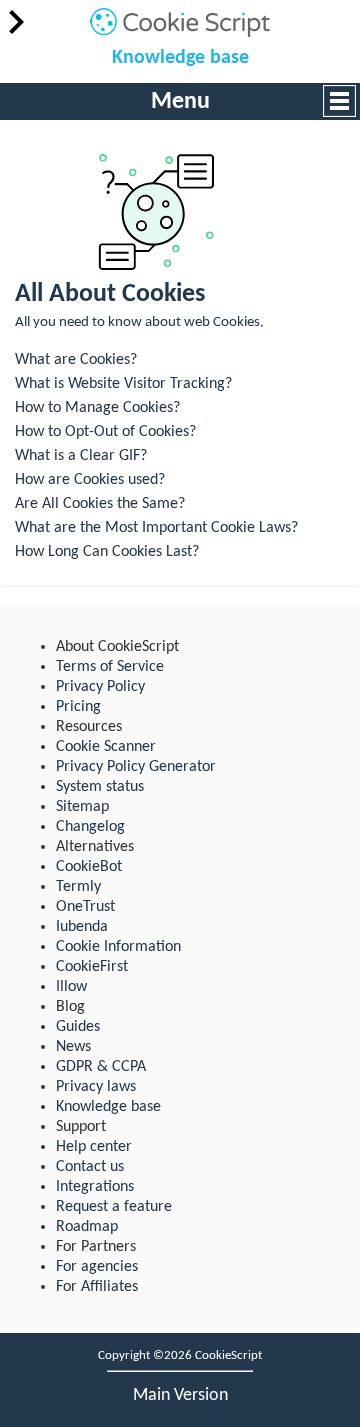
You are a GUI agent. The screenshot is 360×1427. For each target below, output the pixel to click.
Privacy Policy (100, 687)
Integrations (95, 1187)
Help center (94, 1147)
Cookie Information (118, 947)
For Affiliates (97, 1287)
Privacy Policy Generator (136, 767)
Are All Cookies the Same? (100, 504)
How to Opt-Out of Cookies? (105, 432)
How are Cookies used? (90, 480)
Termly (78, 887)
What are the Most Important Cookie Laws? (156, 528)
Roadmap (87, 1227)
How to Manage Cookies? (97, 408)
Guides (78, 1027)
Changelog (90, 827)
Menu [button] (180, 102)
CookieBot (89, 867)
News (73, 1047)
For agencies (97, 1267)
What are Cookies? (76, 360)
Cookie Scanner (106, 747)
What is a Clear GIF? (81, 456)
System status (100, 787)
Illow (71, 987)
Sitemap (82, 807)
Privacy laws (96, 1087)
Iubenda (82, 927)
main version (180, 1395)
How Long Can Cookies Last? (107, 552)
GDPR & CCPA (101, 1067)
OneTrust (85, 907)
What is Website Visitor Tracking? (123, 384)
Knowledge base (180, 58)
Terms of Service (110, 667)
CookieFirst (92, 967)
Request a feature (114, 1207)
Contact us (90, 1167)
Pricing (78, 707)
